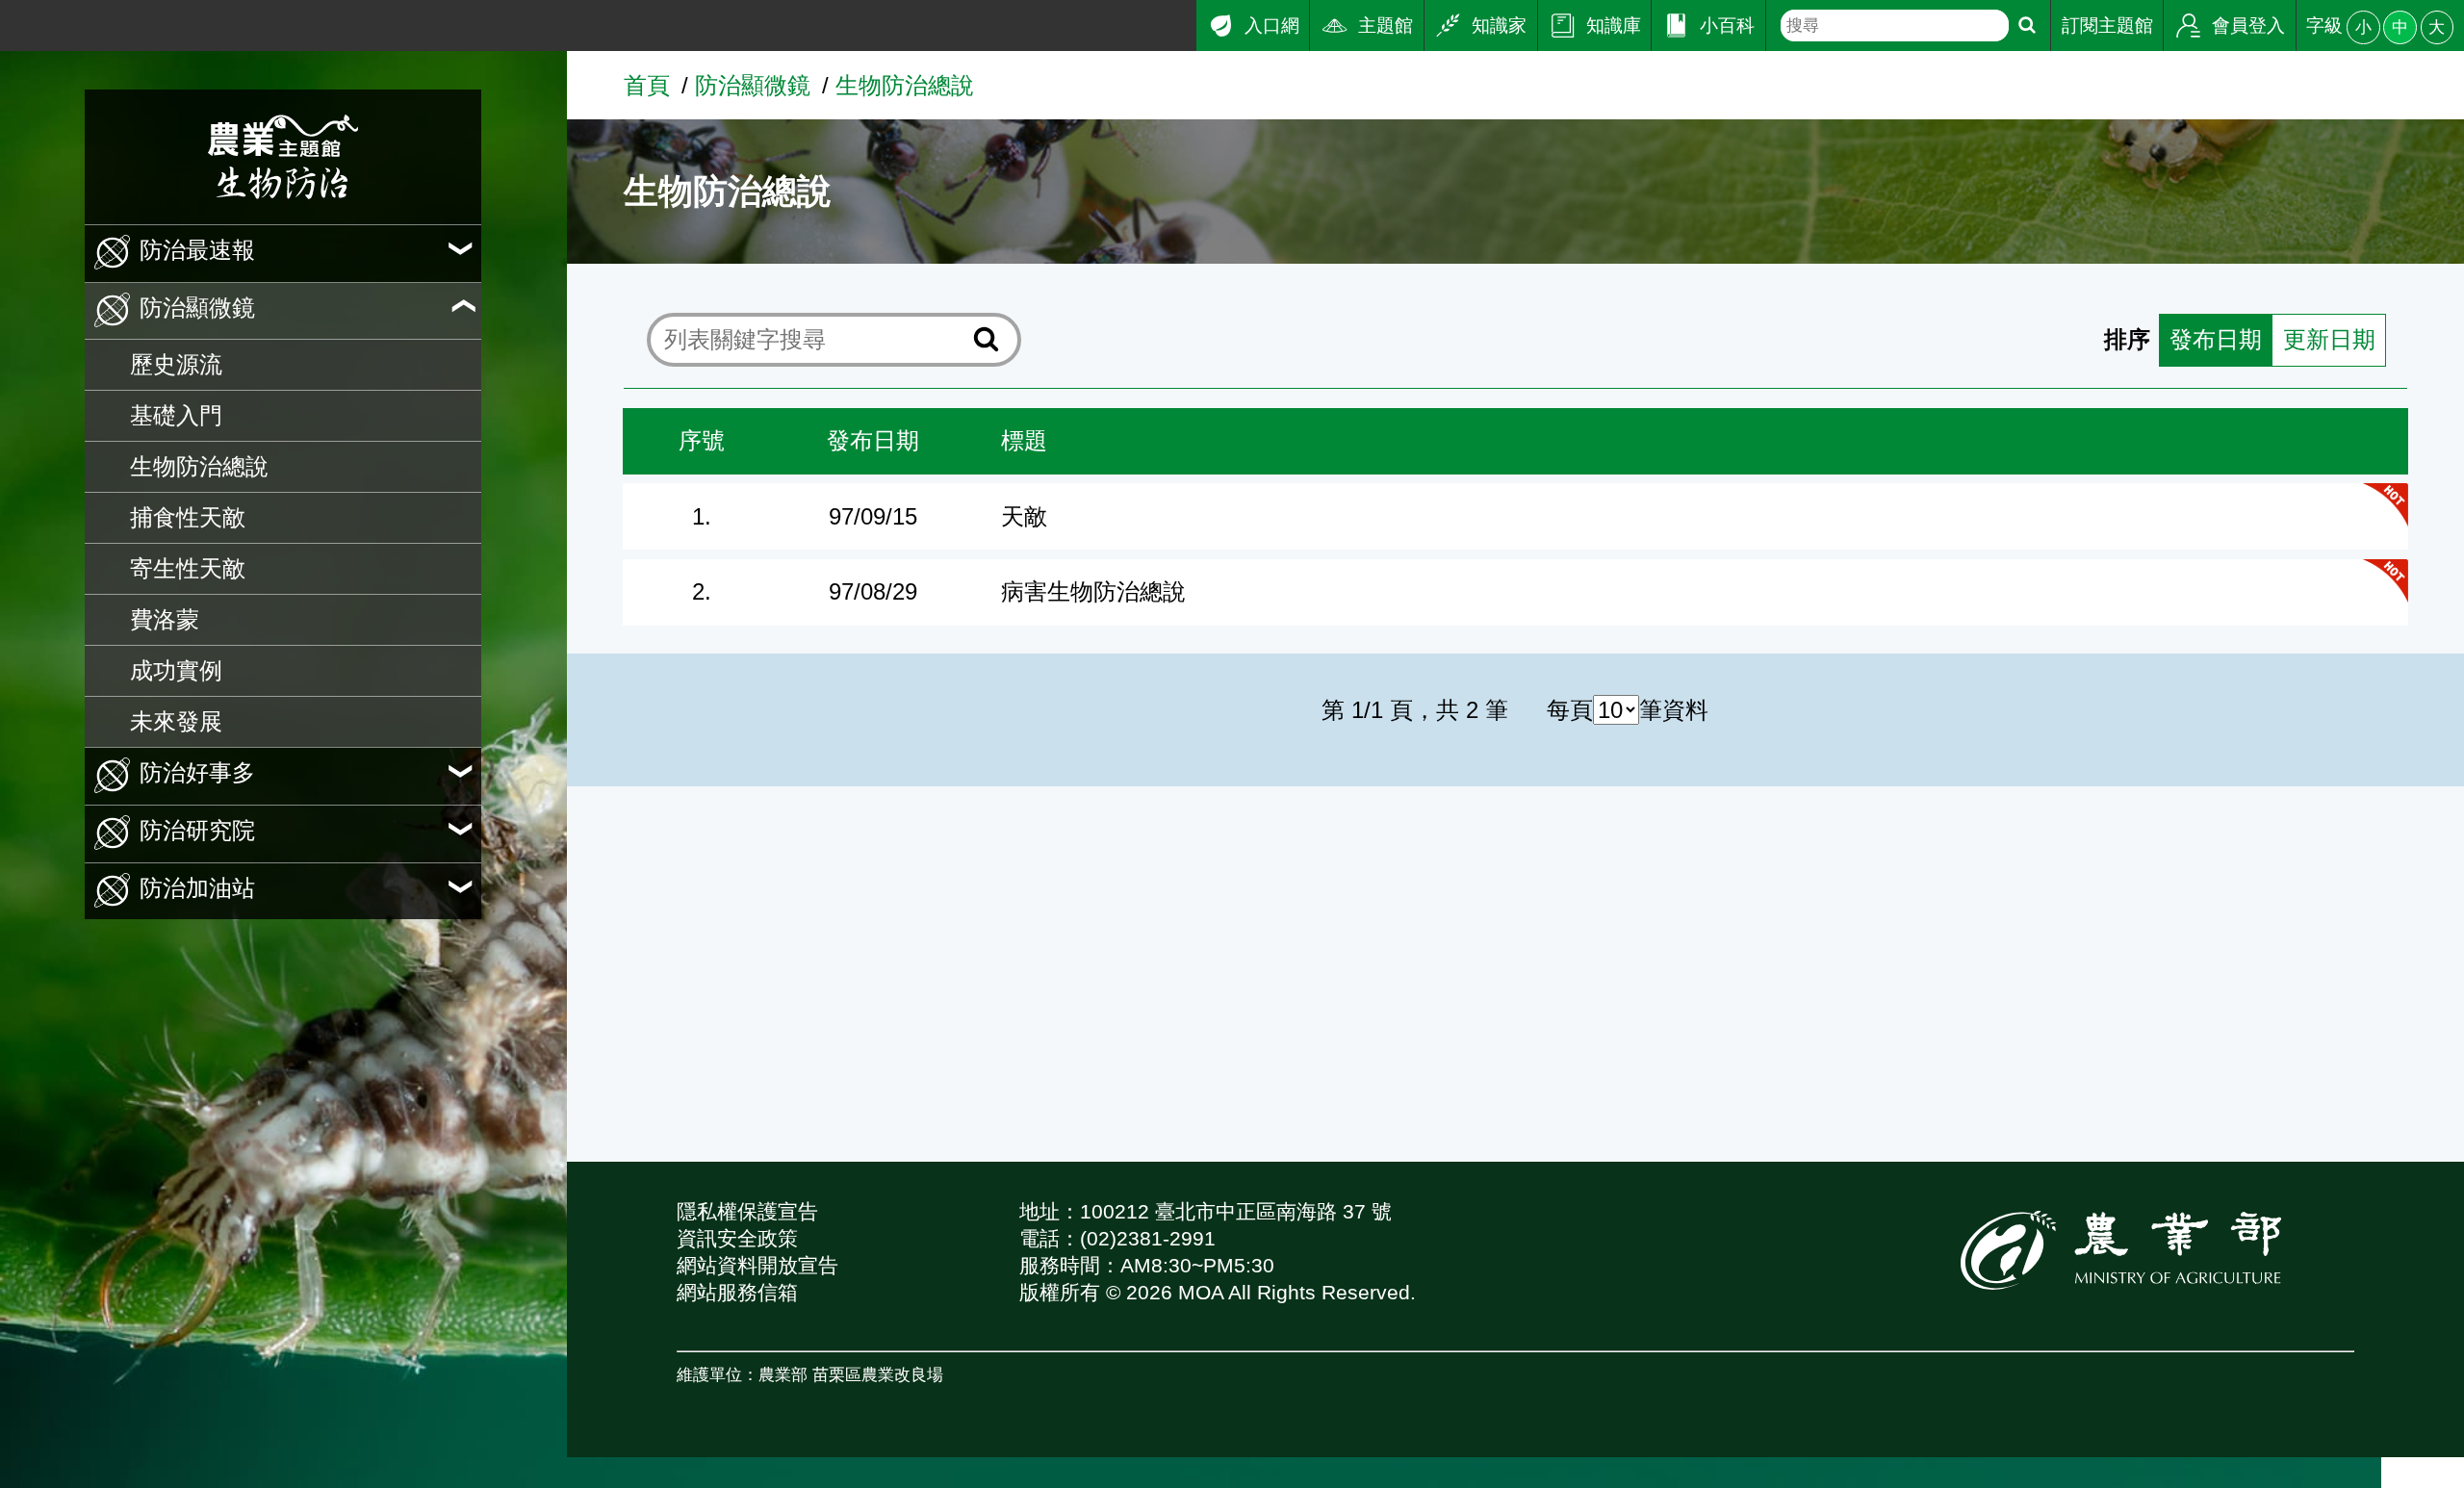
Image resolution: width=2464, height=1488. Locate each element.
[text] (1894, 26)
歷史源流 (176, 364)
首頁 (647, 85)
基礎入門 (176, 415)
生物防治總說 (199, 466)
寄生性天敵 (188, 568)
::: (10, 18)
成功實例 (176, 670)
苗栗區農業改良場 (878, 1374)
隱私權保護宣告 (747, 1211)
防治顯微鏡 (753, 85)
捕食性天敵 (188, 517)
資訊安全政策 (737, 1238)
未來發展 (176, 721)
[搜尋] (2027, 26)
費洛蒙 (165, 619)
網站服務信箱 (737, 1292)
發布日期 (2216, 339)
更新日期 (2329, 339)
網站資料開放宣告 (757, 1265)
